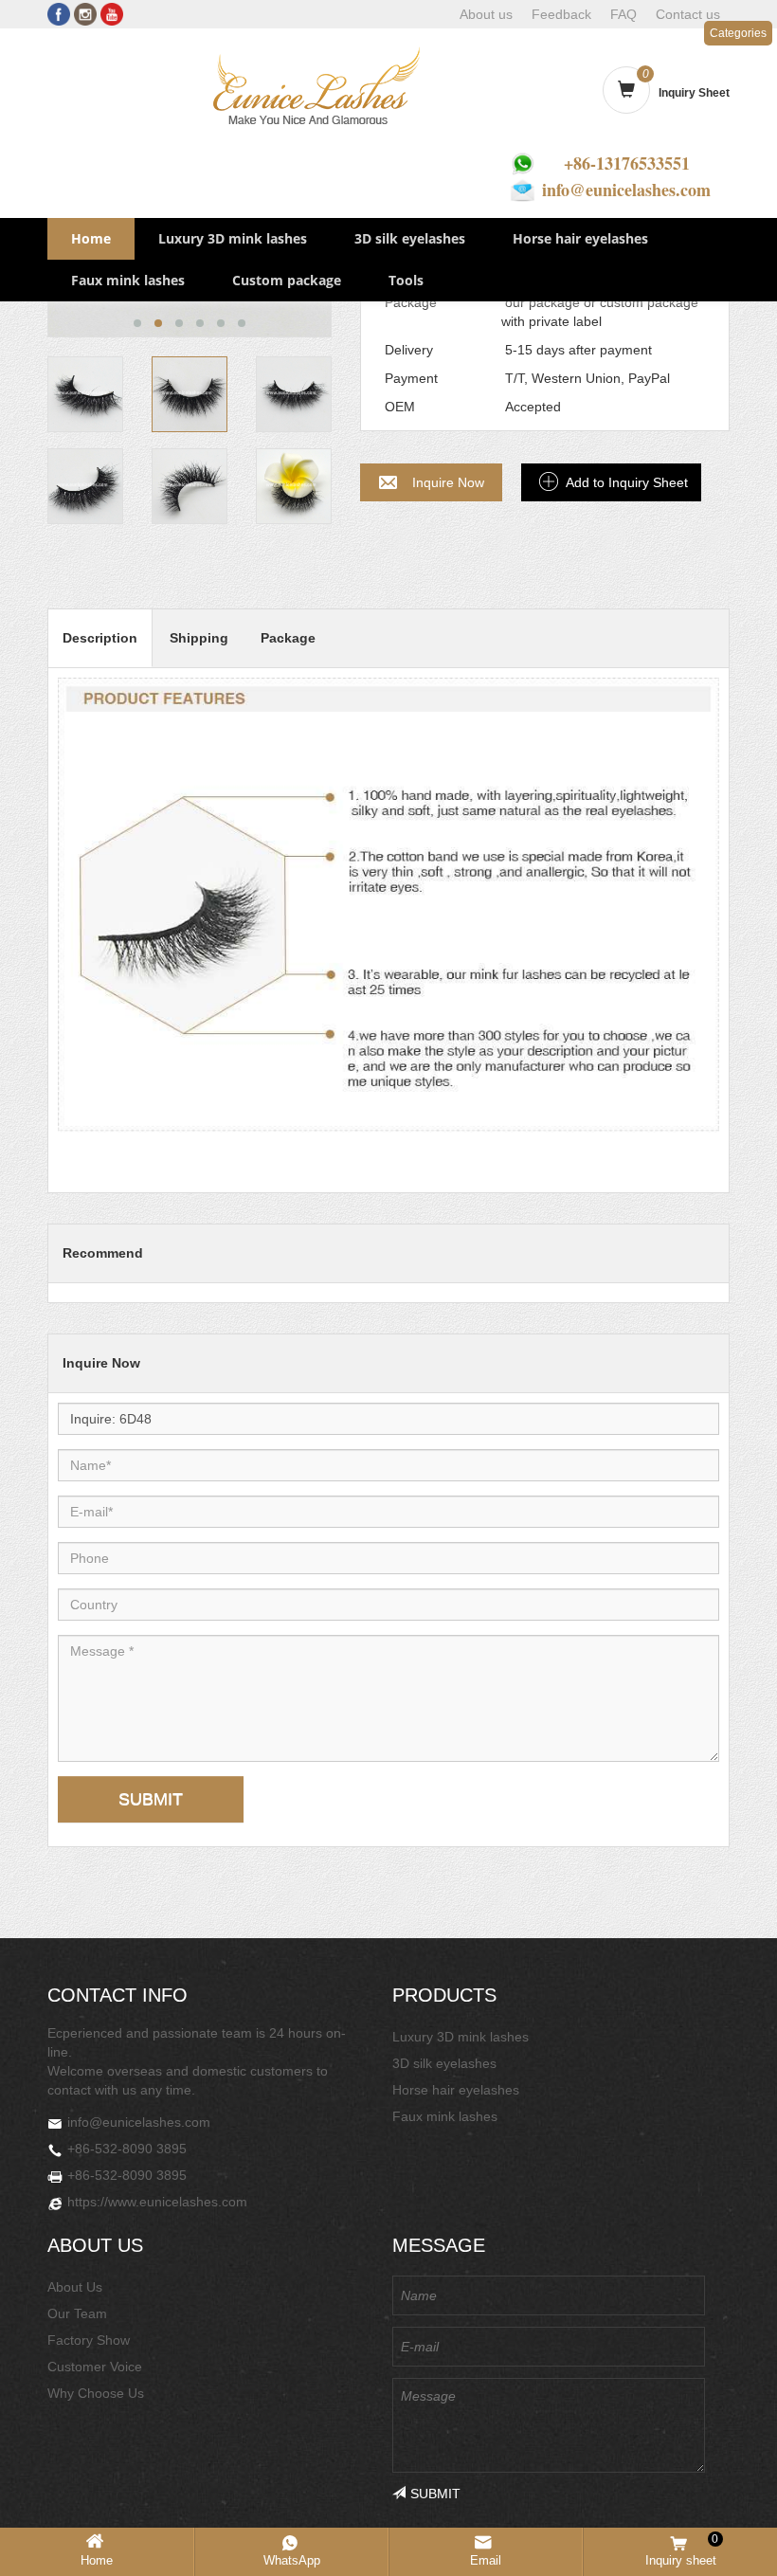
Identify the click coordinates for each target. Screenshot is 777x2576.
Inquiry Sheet (694, 93)
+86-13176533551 (627, 163)
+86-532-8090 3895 (127, 2149)
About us (486, 14)
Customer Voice (95, 2367)
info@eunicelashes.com (626, 190)
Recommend (103, 1253)
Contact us (688, 14)
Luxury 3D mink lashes (233, 238)
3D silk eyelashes (410, 238)
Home (91, 238)
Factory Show (89, 2340)
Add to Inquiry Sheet (627, 482)
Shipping (199, 638)
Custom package (287, 280)
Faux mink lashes (128, 280)
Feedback (561, 14)
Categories (738, 33)
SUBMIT (151, 1799)
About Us (75, 2287)
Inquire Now (448, 482)
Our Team (77, 2313)
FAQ (623, 14)
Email (486, 2560)
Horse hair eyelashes (580, 238)
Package (288, 638)
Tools (406, 280)
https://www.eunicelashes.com (157, 2202)
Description (100, 638)
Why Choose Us (96, 2393)
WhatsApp (292, 2560)
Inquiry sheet (682, 2550)
